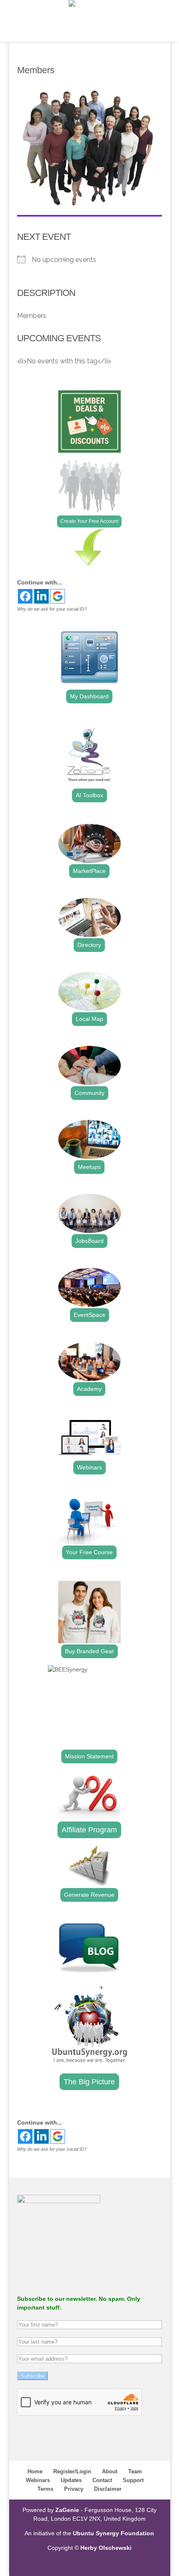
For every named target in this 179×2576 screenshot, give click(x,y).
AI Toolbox (89, 795)
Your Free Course (89, 1552)
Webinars (89, 1467)
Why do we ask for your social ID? (52, 609)
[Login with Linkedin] (41, 596)
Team (135, 2471)
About (110, 2471)
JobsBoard (89, 1241)
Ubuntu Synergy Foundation (113, 2533)
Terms (45, 2489)
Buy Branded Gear (89, 1651)
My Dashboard (89, 696)
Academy (89, 1389)
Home (35, 2471)
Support (133, 2480)
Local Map (89, 1019)
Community (89, 1093)
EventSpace (89, 1315)
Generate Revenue (89, 1895)
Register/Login (72, 2471)
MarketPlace (89, 871)
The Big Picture (89, 2082)
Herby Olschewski (106, 2548)
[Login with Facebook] (25, 596)
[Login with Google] (58, 596)
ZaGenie (67, 2510)
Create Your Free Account (89, 521)
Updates (71, 2480)
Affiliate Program (89, 1830)
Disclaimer (108, 2489)
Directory (89, 945)
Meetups (89, 1167)
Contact (102, 2480)
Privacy (74, 2489)
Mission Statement (89, 1756)
